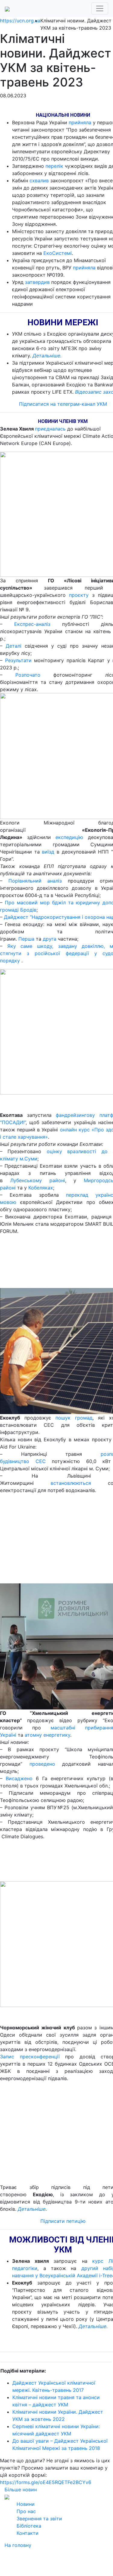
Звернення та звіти (39, 2519)
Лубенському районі (38, 1180)
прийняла (80, 122)
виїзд (48, 852)
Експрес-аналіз (32, 624)
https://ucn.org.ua (20, 21)
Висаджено (19, 1778)
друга (50, 939)
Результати (18, 660)
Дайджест (16, 917)
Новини (26, 2504)
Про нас (26, 2511)
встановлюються (71, 1483)
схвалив (39, 181)
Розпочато (28, 675)
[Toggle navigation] (100, 8)
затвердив (37, 282)
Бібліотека (29, 2526)
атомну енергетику (47, 1735)
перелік (54, 166)
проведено (42, 1764)
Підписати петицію (63, 2221)
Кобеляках (41, 1188)
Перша (27, 939)
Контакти (28, 2533)
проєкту (79, 595)
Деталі (14, 646)
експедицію (69, 837)
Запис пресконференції (30, 2057)
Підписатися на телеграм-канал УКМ (63, 404)
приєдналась (50, 429)
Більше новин (21, 2490)
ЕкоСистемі (58, 253)
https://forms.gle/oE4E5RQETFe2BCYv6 (46, 2482)
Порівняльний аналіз (35, 881)
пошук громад (74, 1418)
